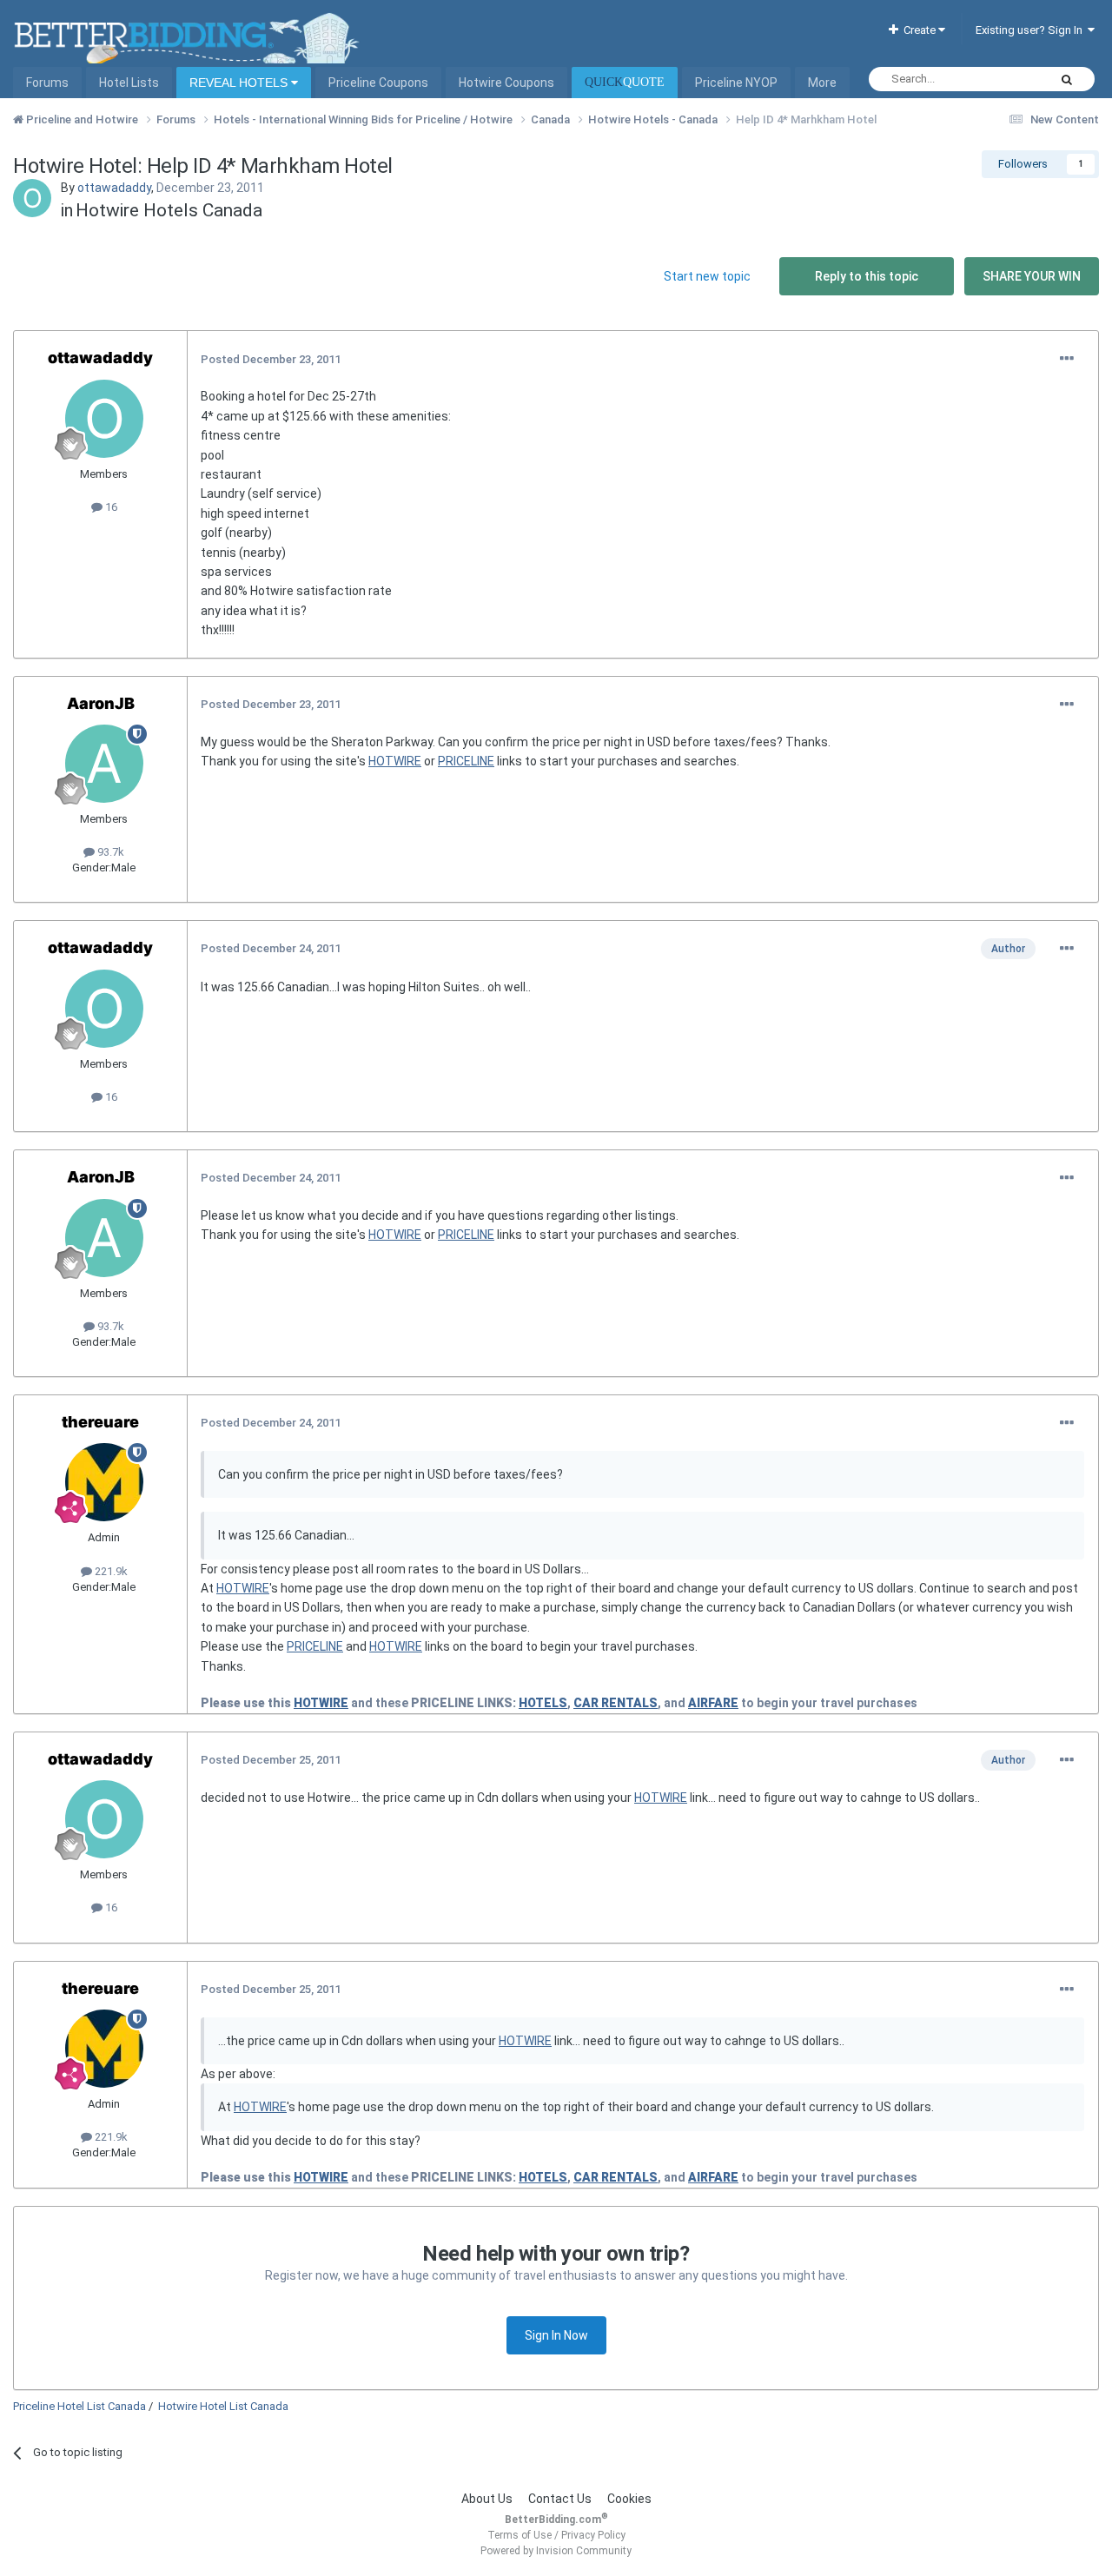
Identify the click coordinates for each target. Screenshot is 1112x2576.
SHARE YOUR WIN (1032, 276)
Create (918, 30)
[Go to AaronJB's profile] (104, 764)
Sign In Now (556, 2335)
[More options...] (1067, 359)
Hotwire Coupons (506, 83)
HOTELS (543, 1703)
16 (110, 507)
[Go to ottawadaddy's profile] (32, 198)
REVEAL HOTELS (240, 83)
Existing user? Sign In (1032, 30)
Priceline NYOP (736, 83)
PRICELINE (466, 761)
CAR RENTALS (616, 1703)
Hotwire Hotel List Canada (223, 2406)
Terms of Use (520, 2535)
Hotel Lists (129, 83)
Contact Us (560, 2499)
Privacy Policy (593, 2535)
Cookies (629, 2499)
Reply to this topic (867, 276)
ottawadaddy (114, 188)
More (822, 83)
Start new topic (707, 276)
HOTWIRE (395, 761)
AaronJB (101, 703)
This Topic (999, 79)
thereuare (100, 1422)
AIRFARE (713, 1703)
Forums (47, 83)
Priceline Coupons (378, 83)
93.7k (109, 852)
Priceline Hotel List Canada (79, 2406)
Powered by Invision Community (556, 2551)
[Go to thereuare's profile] (104, 1482)
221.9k (110, 1571)
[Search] (1067, 79)
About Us (487, 2499)
